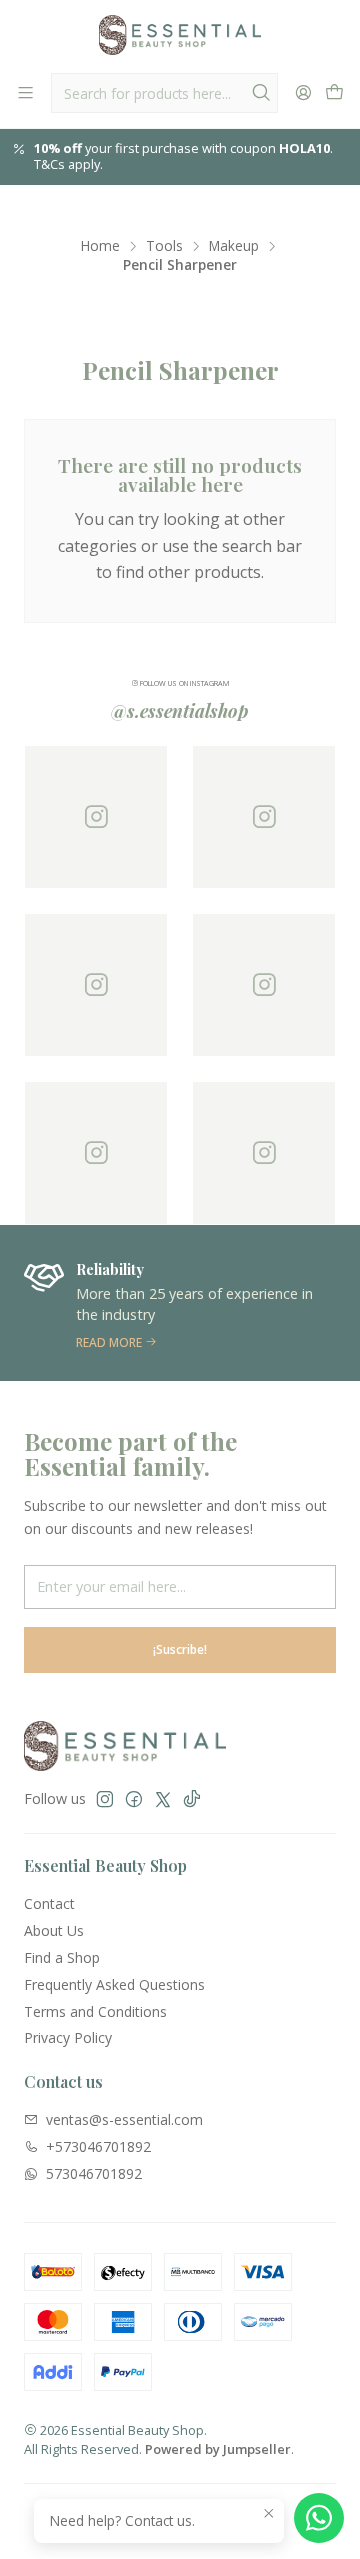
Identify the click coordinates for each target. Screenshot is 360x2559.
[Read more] (180, 1303)
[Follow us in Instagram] (105, 1799)
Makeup (234, 246)
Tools (164, 246)
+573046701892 (98, 2146)
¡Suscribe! (180, 1649)
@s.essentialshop (180, 711)
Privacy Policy (68, 2037)
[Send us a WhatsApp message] (319, 2518)
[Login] (303, 92)
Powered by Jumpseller (218, 2449)
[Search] (261, 93)
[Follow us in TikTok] (192, 1799)
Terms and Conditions (95, 2011)
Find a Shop (62, 1957)
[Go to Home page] (179, 35)
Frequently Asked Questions (114, 1984)
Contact (49, 1903)
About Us (54, 1930)
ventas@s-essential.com (124, 2119)
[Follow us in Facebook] (134, 1799)
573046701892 (94, 2173)
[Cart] (334, 93)
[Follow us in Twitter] (163, 1799)
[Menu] (25, 92)
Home (100, 246)
